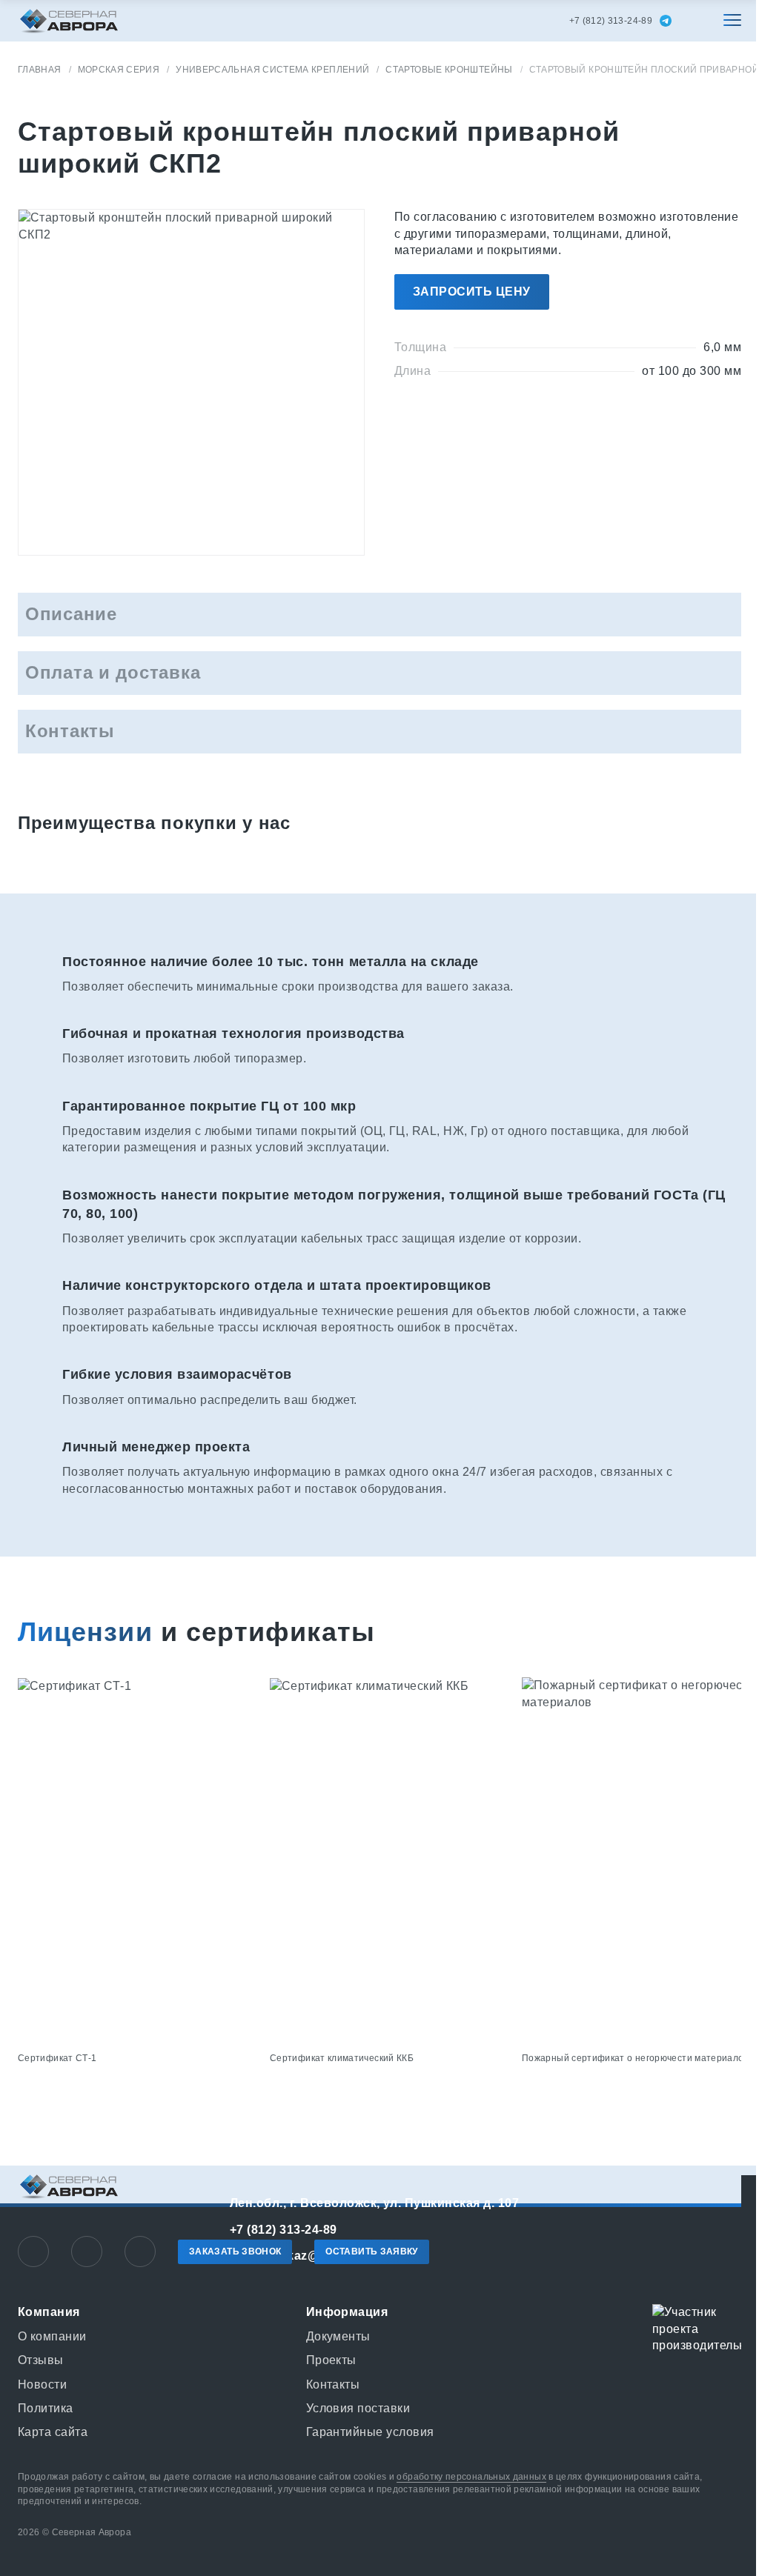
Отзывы (41, 2360)
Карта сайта (53, 2432)
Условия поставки (358, 2408)
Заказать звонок (235, 2251)
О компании (52, 2336)
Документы (338, 2336)
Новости (42, 2384)
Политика (46, 2408)
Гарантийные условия (370, 2432)
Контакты (333, 2384)
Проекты (331, 2360)
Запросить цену (472, 292)
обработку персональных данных (471, 2477)
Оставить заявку (371, 2251)
